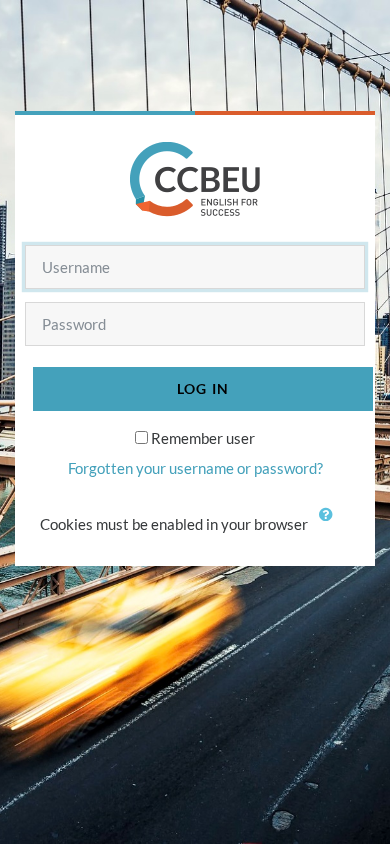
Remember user (203, 438)
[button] (331, 526)
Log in (203, 388)
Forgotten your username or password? (195, 468)
